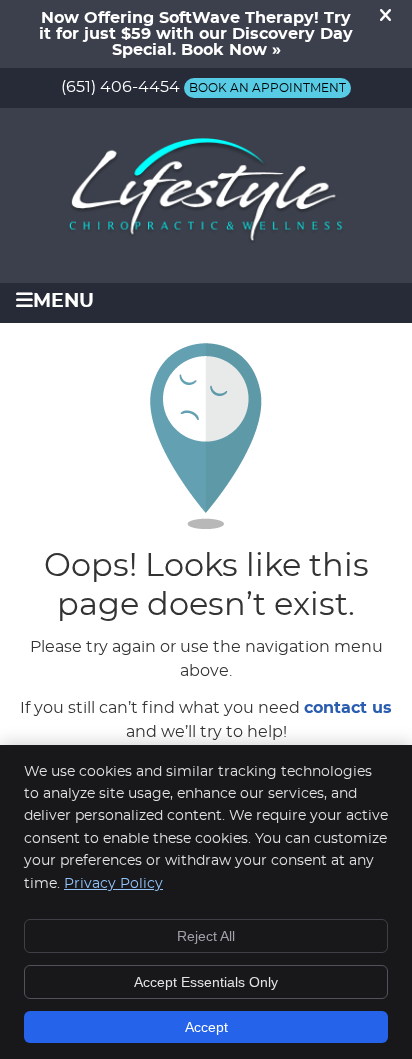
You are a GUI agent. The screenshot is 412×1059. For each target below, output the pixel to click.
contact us (348, 708)
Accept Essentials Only (206, 982)
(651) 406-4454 (120, 87)
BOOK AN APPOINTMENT (267, 88)
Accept (206, 1027)
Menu (63, 301)
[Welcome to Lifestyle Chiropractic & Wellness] (206, 241)
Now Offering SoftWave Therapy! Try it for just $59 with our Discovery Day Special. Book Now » (196, 34)
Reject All (206, 936)
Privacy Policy (113, 884)
